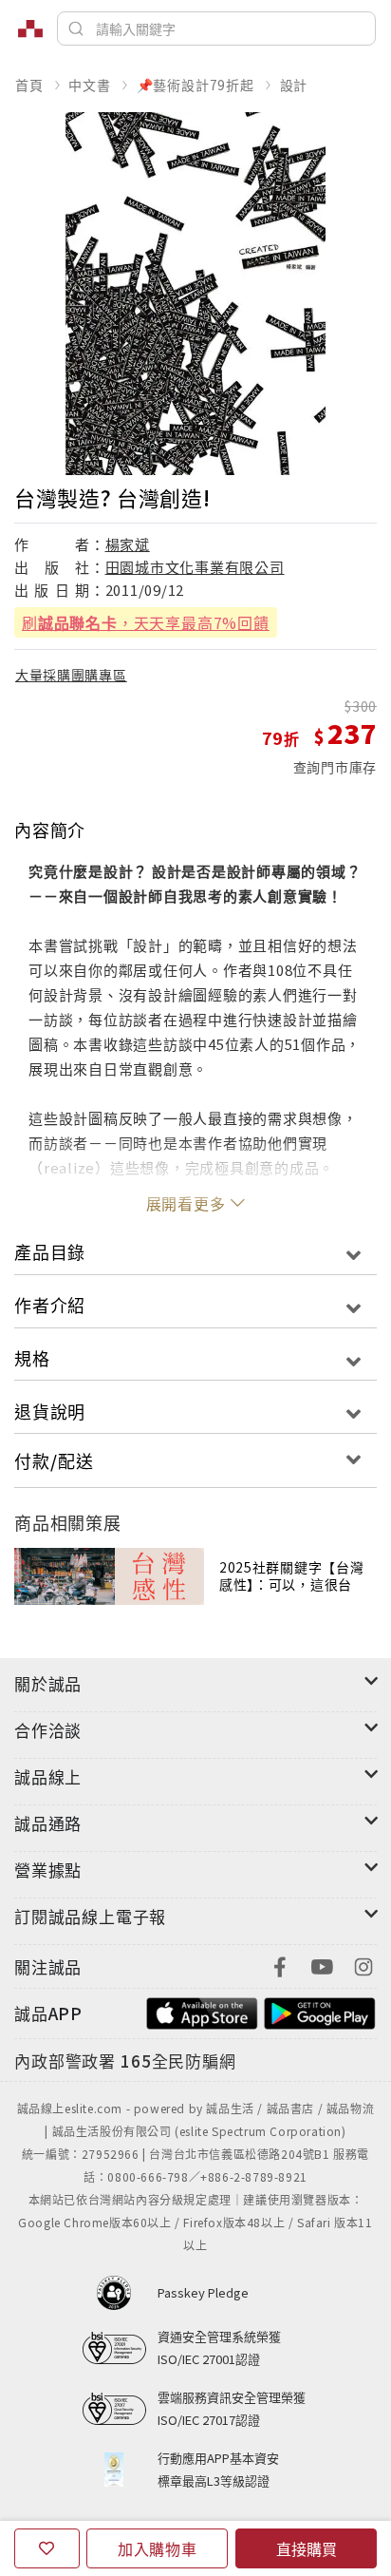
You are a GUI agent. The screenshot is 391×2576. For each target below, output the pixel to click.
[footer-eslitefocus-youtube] (322, 1965)
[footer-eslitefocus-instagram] (363, 1965)
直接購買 (307, 2548)
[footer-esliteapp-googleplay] (320, 2011)
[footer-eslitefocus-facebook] (280, 1965)
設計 (294, 85)
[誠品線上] (30, 29)
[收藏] (47, 2548)
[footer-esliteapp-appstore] (202, 2011)
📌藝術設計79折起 (195, 85)
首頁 (29, 85)
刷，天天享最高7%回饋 (146, 622)
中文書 (89, 85)
